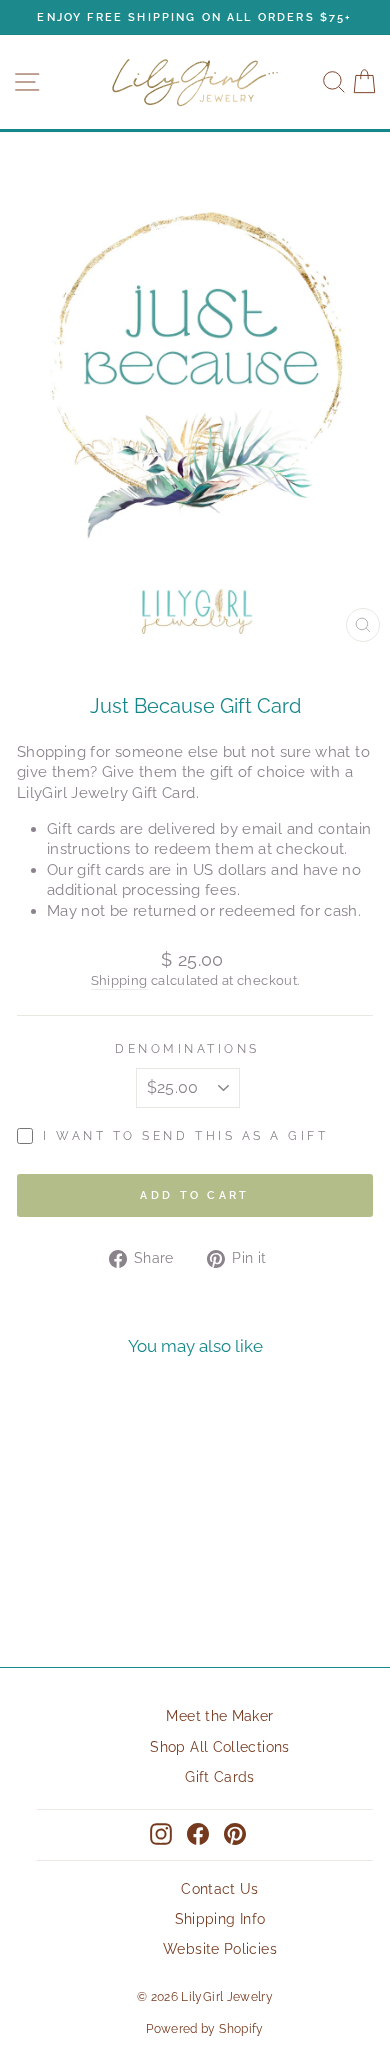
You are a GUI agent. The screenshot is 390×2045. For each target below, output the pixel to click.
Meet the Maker (219, 1716)
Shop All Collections (219, 1747)
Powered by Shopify (205, 2029)
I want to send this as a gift (185, 1136)
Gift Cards (220, 1777)
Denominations (187, 1049)
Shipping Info (220, 1919)
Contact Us (220, 1889)
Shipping (119, 980)
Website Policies (220, 1949)
